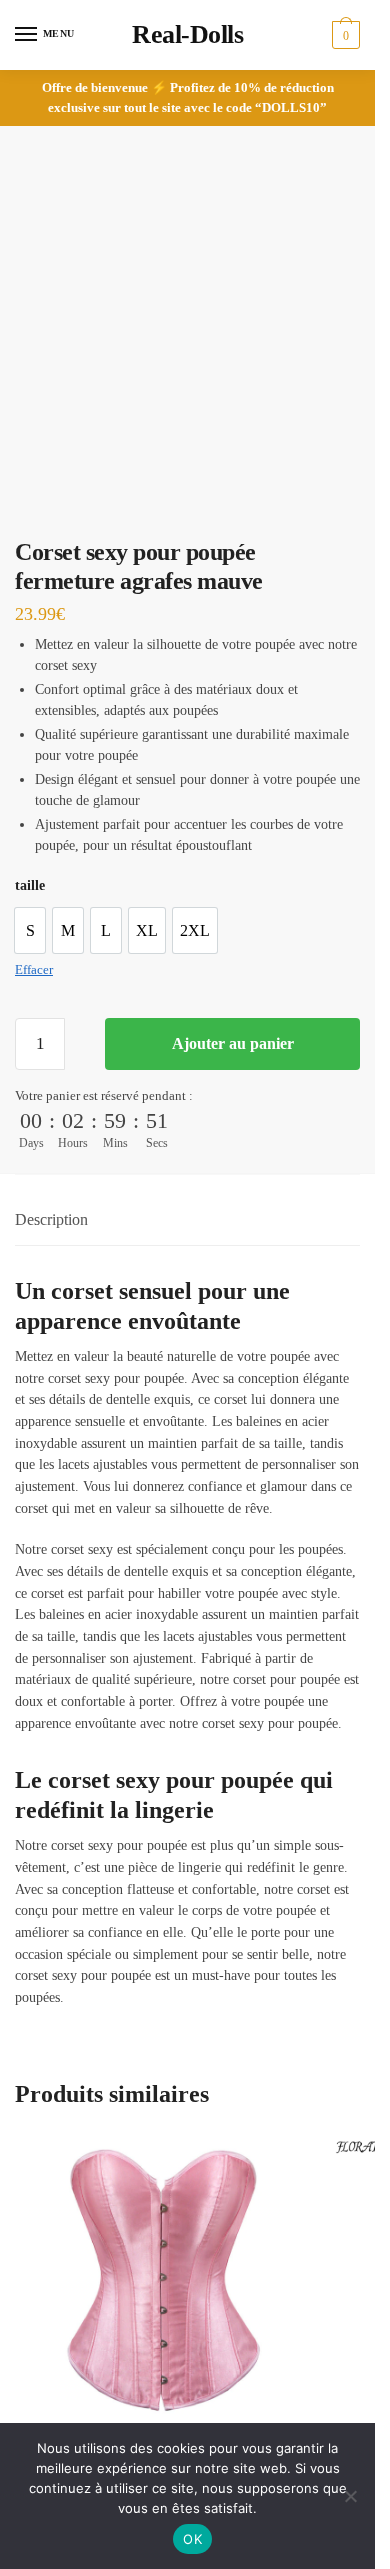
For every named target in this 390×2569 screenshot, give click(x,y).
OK (192, 2539)
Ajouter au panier (233, 1043)
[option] (30, 930)
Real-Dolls (187, 34)
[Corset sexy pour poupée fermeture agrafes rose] (160, 2283)
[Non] (350, 2496)
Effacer (34, 969)
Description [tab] (51, 1219)
